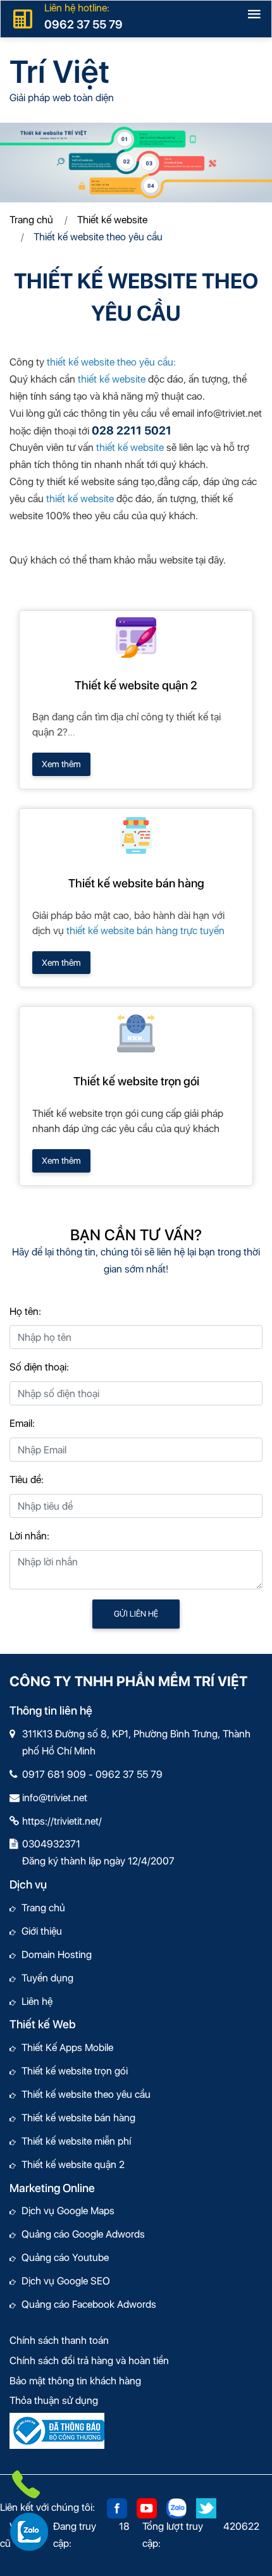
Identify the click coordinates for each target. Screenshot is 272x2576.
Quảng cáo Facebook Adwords (86, 2304)
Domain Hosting (54, 1955)
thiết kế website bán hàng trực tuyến (145, 931)
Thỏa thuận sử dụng (54, 2400)
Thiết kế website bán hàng (136, 883)
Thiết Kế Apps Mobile (65, 2048)
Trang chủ (31, 220)
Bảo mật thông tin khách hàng (75, 2381)
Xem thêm (61, 764)
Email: (22, 1423)
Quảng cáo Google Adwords (80, 2234)
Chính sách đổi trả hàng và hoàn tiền (89, 2361)
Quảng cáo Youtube (62, 2258)
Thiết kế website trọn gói (136, 1081)
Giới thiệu (39, 1931)
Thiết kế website (112, 220)
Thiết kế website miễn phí (73, 2141)
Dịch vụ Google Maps (65, 2211)
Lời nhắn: (29, 1536)
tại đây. (211, 560)
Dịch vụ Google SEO (63, 2281)
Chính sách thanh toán (59, 2340)
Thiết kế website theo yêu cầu (83, 2094)
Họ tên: (25, 1311)
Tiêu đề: (27, 1480)
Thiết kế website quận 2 (136, 685)
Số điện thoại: (39, 1367)
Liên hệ (34, 2001)
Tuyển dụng (45, 1978)
